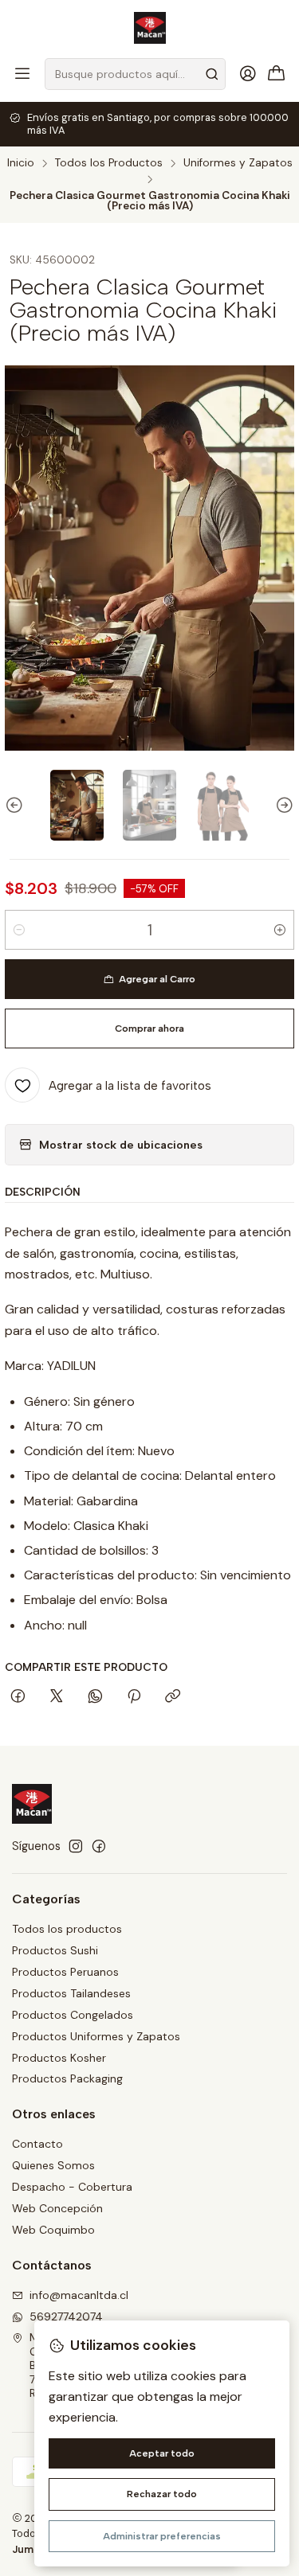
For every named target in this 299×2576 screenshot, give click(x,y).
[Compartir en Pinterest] (134, 1697)
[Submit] (212, 74)
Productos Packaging (67, 2078)
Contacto (37, 2144)
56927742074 (66, 2316)
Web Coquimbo (53, 2230)
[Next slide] (282, 805)
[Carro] (277, 74)
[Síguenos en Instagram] (76, 1846)
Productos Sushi (55, 1950)
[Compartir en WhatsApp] (95, 1697)
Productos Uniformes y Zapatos (96, 2036)
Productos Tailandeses (71, 1993)
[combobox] (135, 74)
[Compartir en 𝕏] (57, 1697)
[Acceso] (248, 74)
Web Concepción (57, 2208)
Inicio (21, 163)
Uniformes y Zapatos (238, 163)
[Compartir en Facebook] (18, 1697)
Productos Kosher (59, 2058)
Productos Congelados (73, 2015)
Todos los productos (67, 1929)
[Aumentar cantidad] (280, 930)
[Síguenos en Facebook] (99, 1846)
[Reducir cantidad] (19, 930)
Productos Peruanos (65, 1972)
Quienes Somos (53, 2165)
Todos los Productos (109, 163)
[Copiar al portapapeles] (173, 1697)
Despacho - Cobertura (72, 2187)
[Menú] (22, 74)
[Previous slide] (17, 805)
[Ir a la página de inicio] (150, 28)
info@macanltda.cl (79, 2295)
